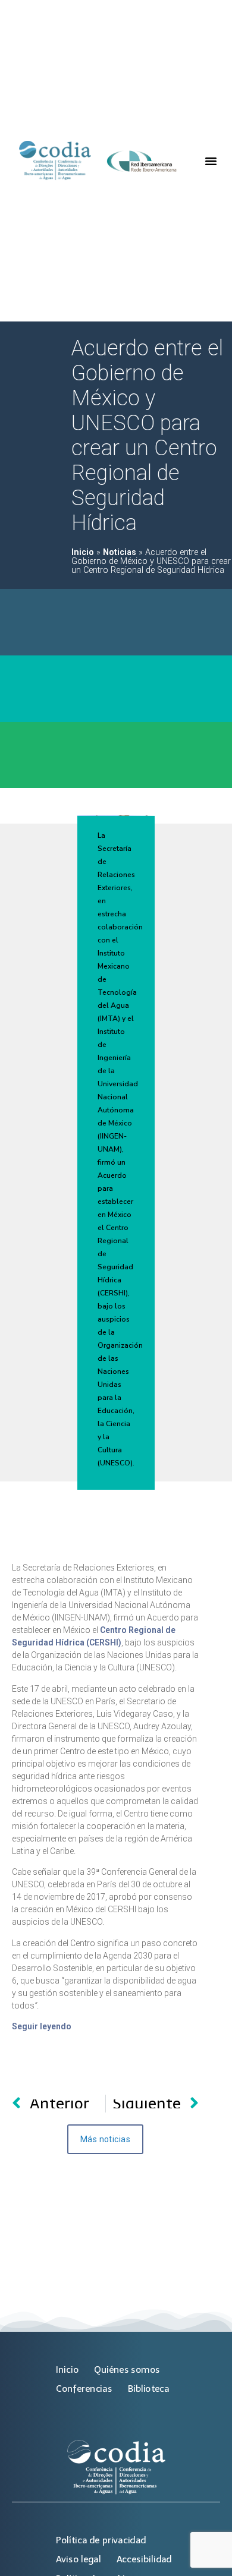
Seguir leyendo (42, 2026)
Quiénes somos (127, 2370)
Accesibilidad (144, 2559)
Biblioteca (149, 2389)
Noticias (120, 552)
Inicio (83, 552)
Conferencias (84, 2389)
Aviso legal (78, 2559)
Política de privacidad (101, 2540)
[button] (211, 161)
